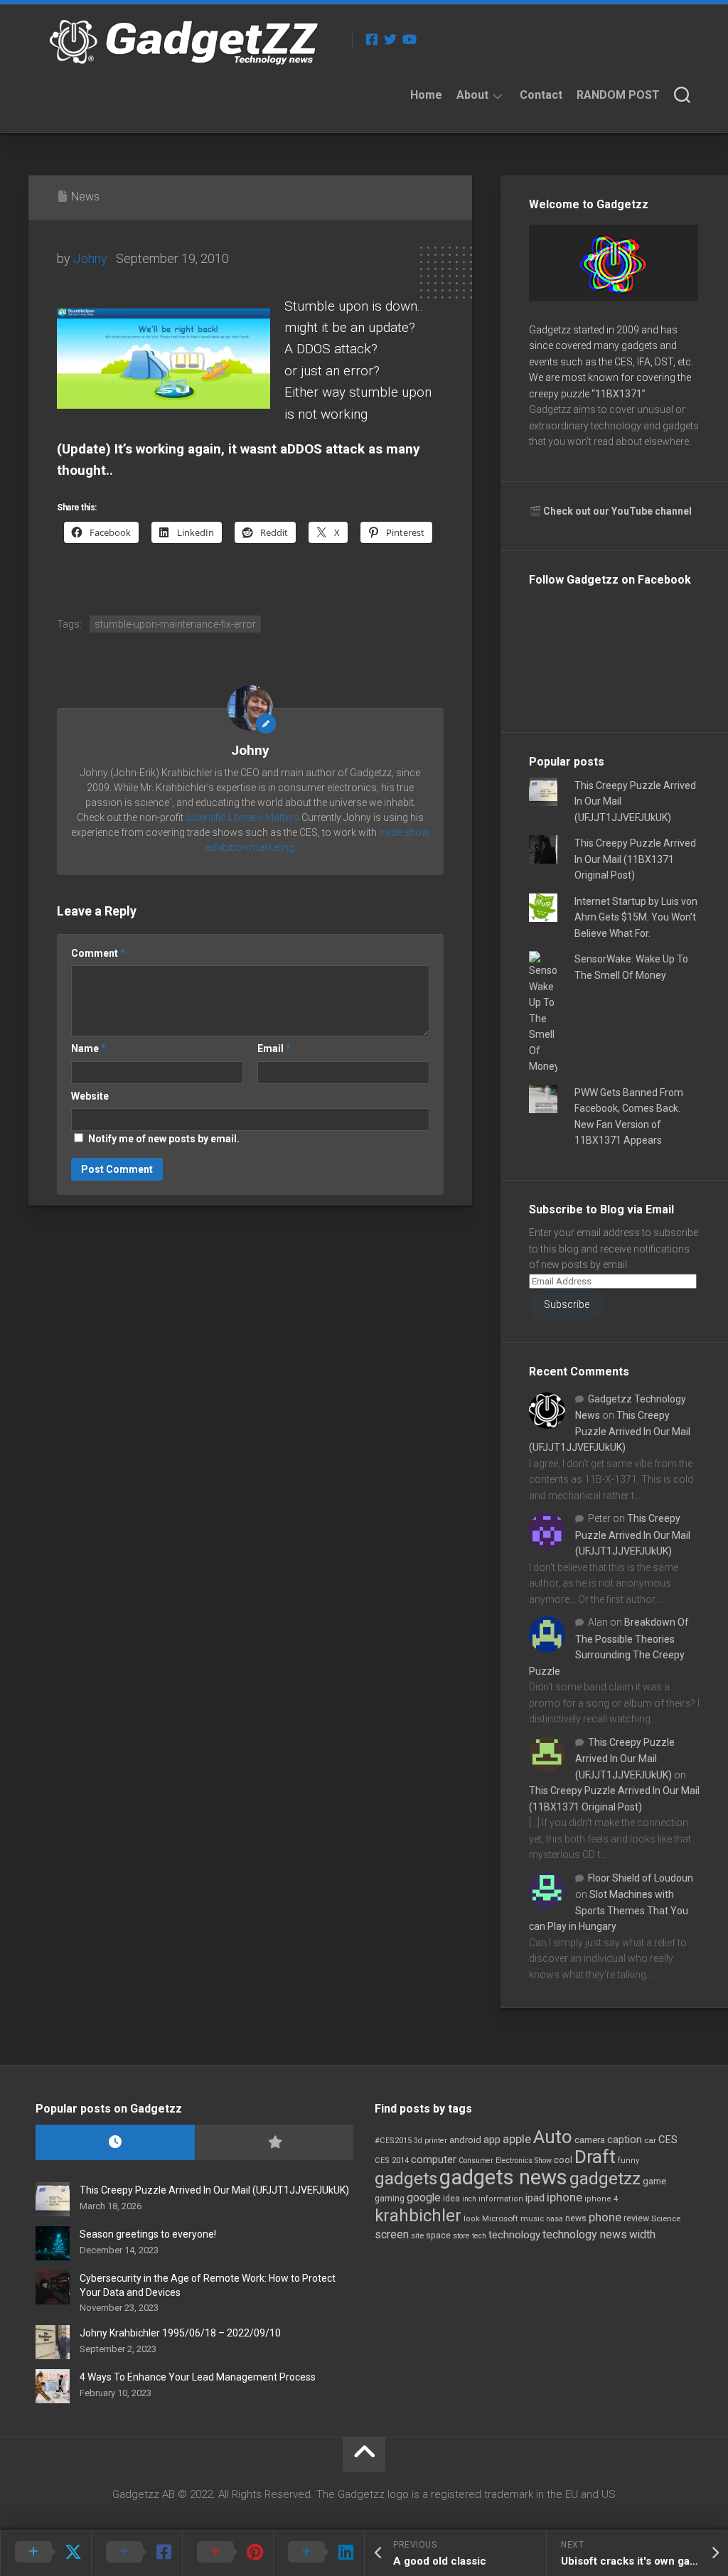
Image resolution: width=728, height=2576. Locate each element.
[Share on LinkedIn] (318, 2553)
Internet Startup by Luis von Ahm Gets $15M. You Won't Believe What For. (636, 917)
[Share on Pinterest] (227, 2553)
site (417, 2236)
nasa (555, 2219)
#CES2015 (393, 2141)
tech (479, 2236)
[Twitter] (390, 39)
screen (392, 2234)
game (654, 2181)
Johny (90, 258)
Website (90, 1096)
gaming (390, 2199)
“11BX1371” (619, 394)
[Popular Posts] (274, 2143)
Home (426, 95)
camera (590, 2140)
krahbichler (418, 2216)
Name (89, 1048)
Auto (553, 2137)
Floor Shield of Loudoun (641, 1878)
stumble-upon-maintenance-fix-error (175, 624)
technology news (585, 2234)
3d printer (430, 2141)
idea (451, 2199)
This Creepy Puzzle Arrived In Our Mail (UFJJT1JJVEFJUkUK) (610, 1431)
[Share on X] (45, 2553)
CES (668, 2140)
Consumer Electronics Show (505, 2161)
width (642, 2234)
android (465, 2140)
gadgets (406, 2179)
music (532, 2219)
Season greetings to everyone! (148, 2234)
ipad (535, 2198)
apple (517, 2139)
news (576, 2218)
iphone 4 (601, 2199)
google (424, 2197)
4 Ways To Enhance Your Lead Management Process (198, 2377)
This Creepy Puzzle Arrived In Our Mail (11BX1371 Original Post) (635, 859)
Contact (541, 95)
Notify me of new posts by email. (164, 1139)
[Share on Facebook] (136, 2553)
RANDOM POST (618, 95)
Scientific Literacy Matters (242, 817)
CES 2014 (392, 2161)
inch (469, 2199)
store (461, 2236)
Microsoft (500, 2218)
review (636, 2218)
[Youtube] (409, 39)
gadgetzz (605, 2179)
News (85, 197)
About (472, 95)
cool (563, 2160)
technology (514, 2235)
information (501, 2199)
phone (605, 2217)
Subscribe (567, 1304)
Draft (595, 2157)
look (472, 2219)
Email (274, 1048)
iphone (564, 2197)
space (438, 2235)
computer (434, 2159)
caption (625, 2140)
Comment (98, 953)
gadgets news (503, 2177)
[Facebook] (372, 39)
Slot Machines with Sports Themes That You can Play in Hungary (609, 1910)
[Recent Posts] (115, 2143)
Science (666, 2218)
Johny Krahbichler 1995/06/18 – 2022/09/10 (180, 2333)
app (492, 2140)
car (650, 2140)
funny (628, 2161)
